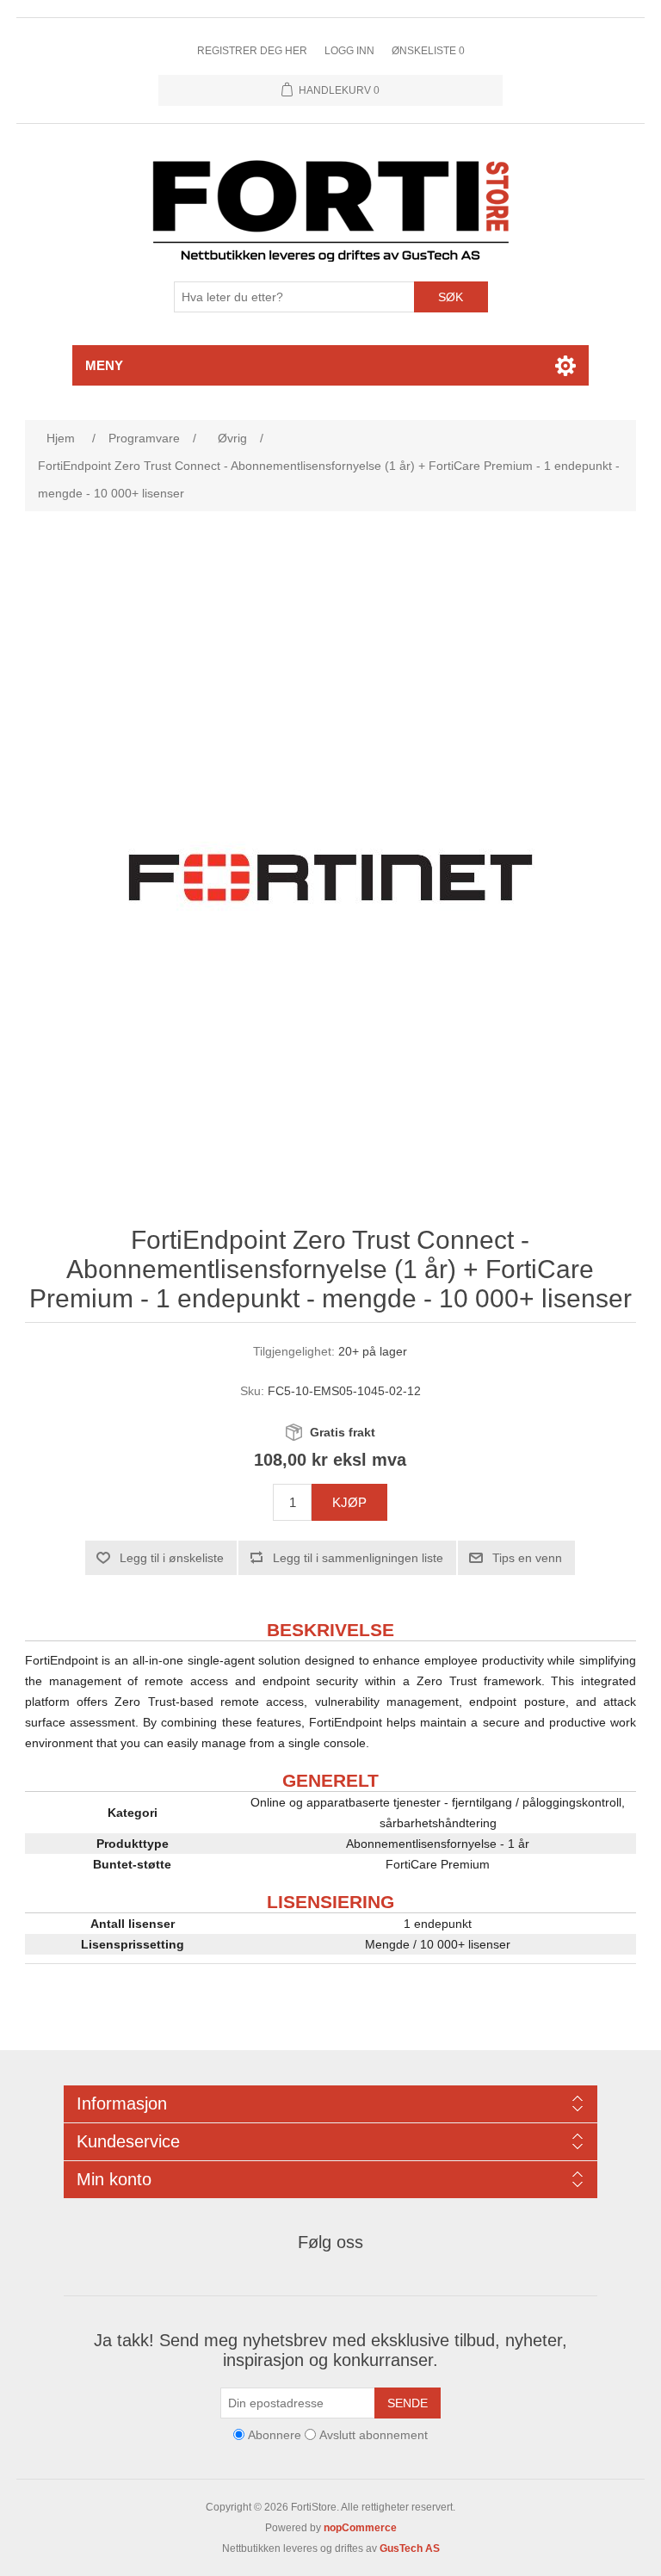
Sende (408, 2403)
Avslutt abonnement (374, 2435)
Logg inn (349, 51)
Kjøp (349, 1502)
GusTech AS (410, 2548)
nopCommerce (360, 2528)
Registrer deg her (252, 51)
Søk (451, 297)
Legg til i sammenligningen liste (358, 1558)
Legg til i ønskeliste (172, 1558)
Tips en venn (527, 1558)
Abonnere (275, 2435)
